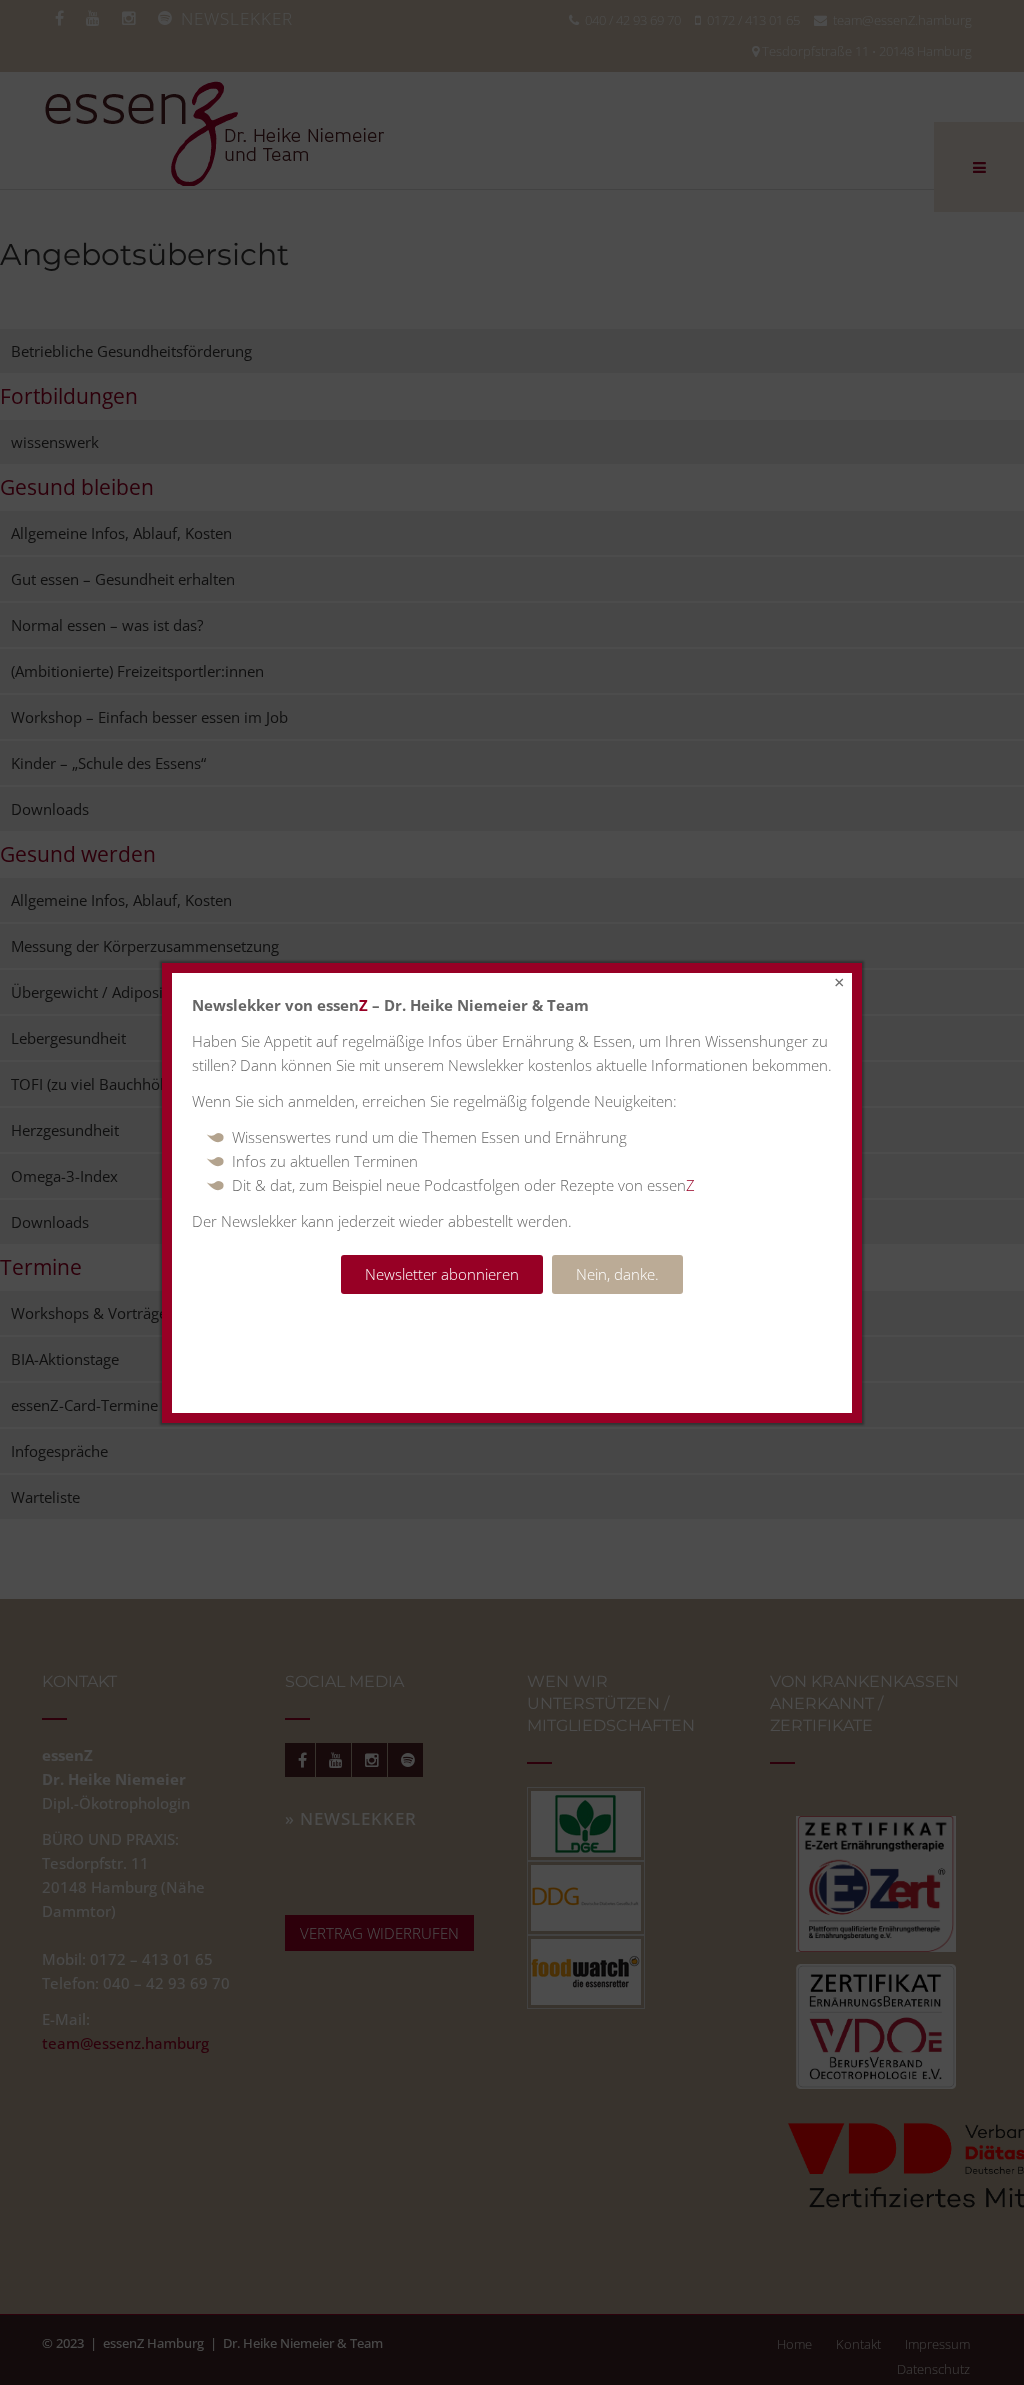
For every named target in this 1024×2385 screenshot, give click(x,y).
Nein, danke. (617, 1274)
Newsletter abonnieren (442, 1274)
